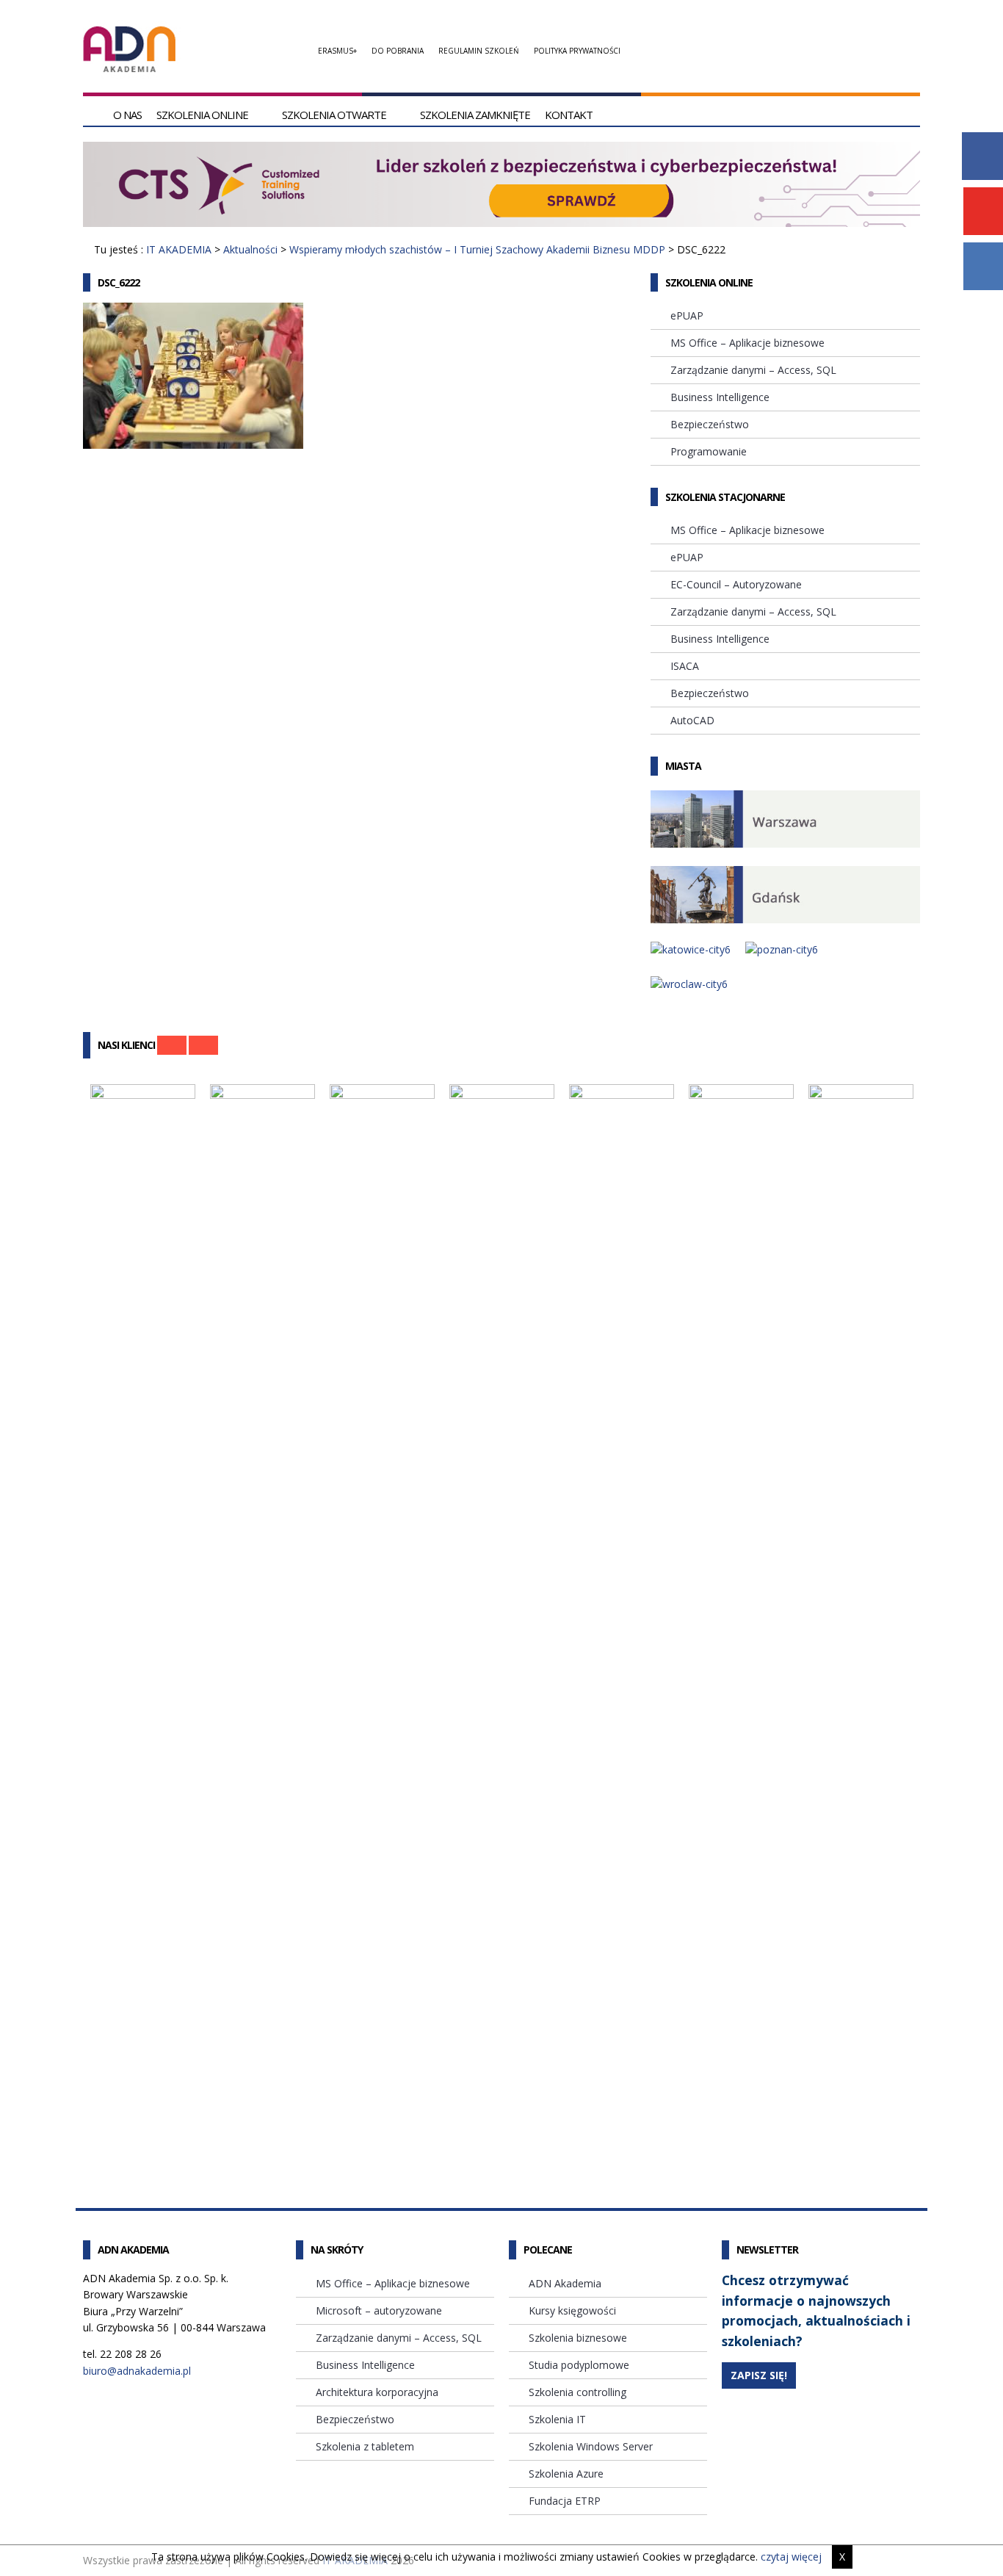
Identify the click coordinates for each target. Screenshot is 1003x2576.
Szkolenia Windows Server (591, 2446)
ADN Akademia (565, 2283)
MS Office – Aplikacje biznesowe (747, 343)
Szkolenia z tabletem (365, 2446)
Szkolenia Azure (566, 2474)
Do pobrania (398, 51)
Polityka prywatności (577, 51)
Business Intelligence (720, 397)
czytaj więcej (791, 2557)
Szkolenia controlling (577, 2392)
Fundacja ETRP (565, 2501)
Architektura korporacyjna (377, 2392)
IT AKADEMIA (179, 249)
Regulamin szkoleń (479, 51)
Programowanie (709, 451)
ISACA (685, 666)
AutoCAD (692, 720)
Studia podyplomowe (579, 2365)
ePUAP (687, 315)
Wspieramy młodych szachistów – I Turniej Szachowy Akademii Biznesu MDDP (477, 249)
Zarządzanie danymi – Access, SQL (753, 370)
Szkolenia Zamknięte (475, 115)
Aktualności (250, 249)
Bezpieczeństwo (710, 424)
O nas (127, 115)
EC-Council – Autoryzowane (736, 584)
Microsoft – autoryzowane (379, 2310)
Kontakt (569, 115)
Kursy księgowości (572, 2310)
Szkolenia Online (202, 115)
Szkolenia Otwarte (334, 115)
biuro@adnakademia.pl (137, 2371)
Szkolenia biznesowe (578, 2338)
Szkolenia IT (557, 2419)
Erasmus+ (337, 51)
